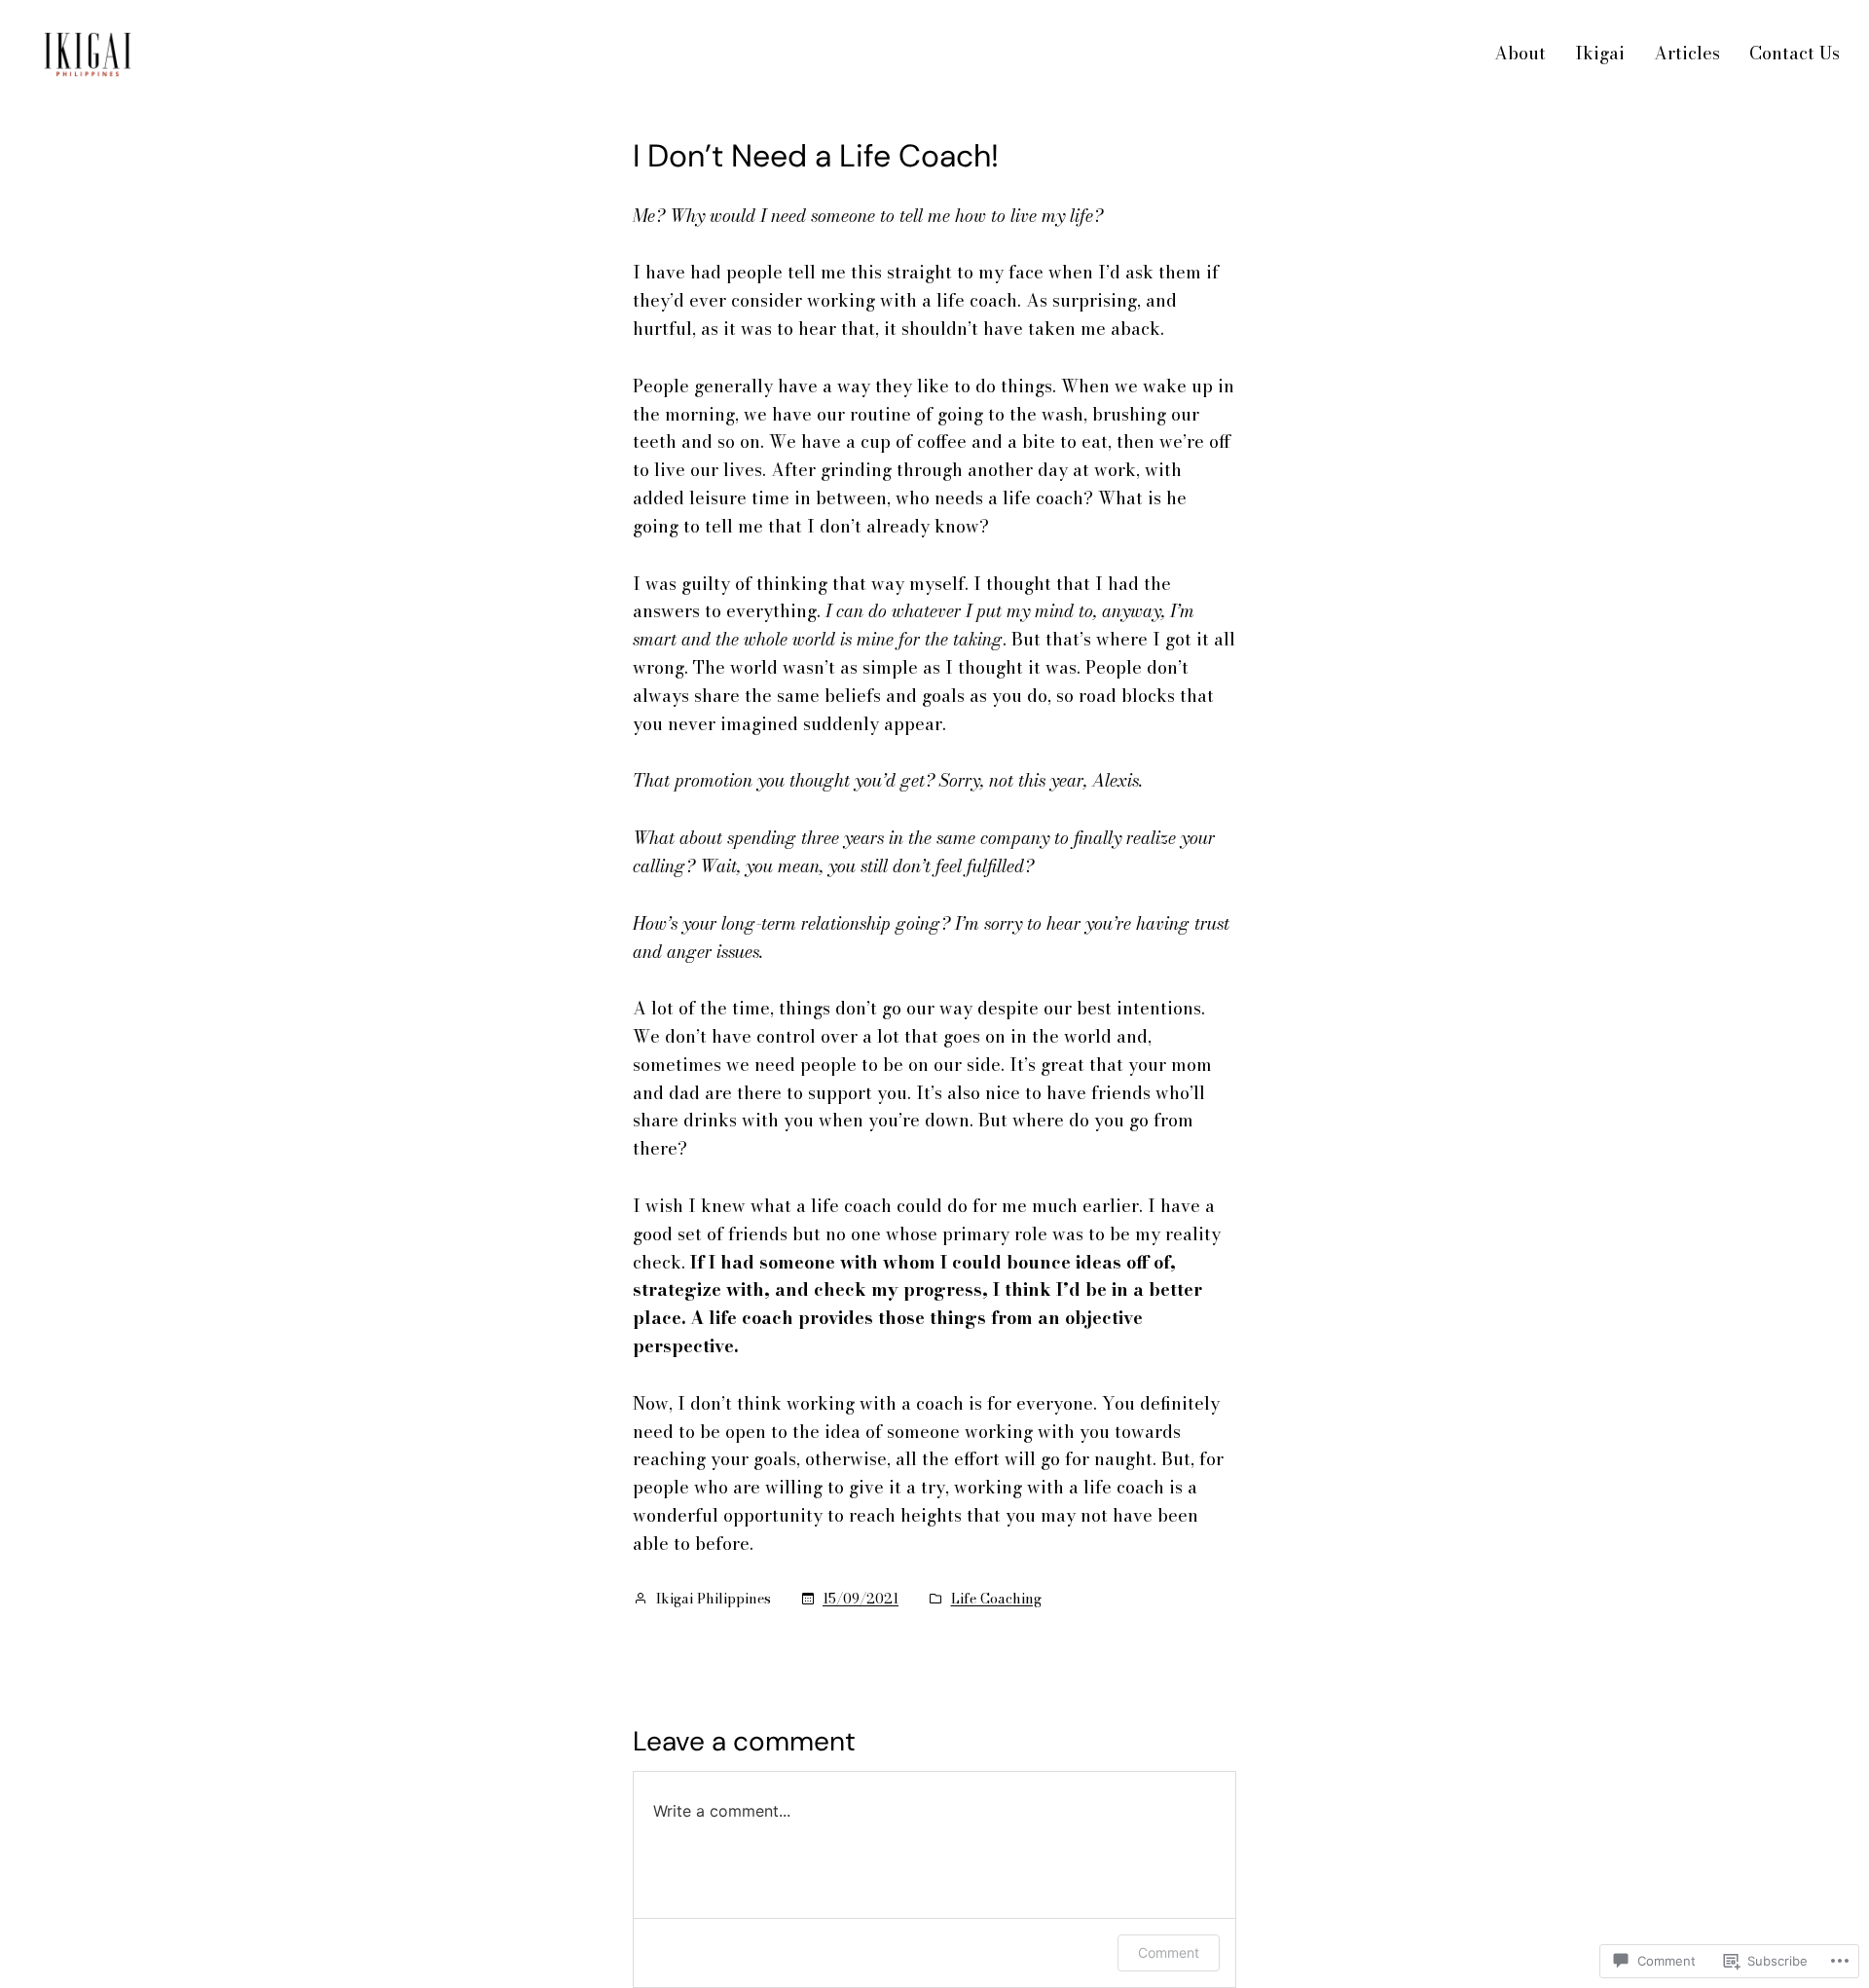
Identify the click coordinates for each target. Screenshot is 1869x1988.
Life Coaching (996, 1599)
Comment (1169, 1952)
